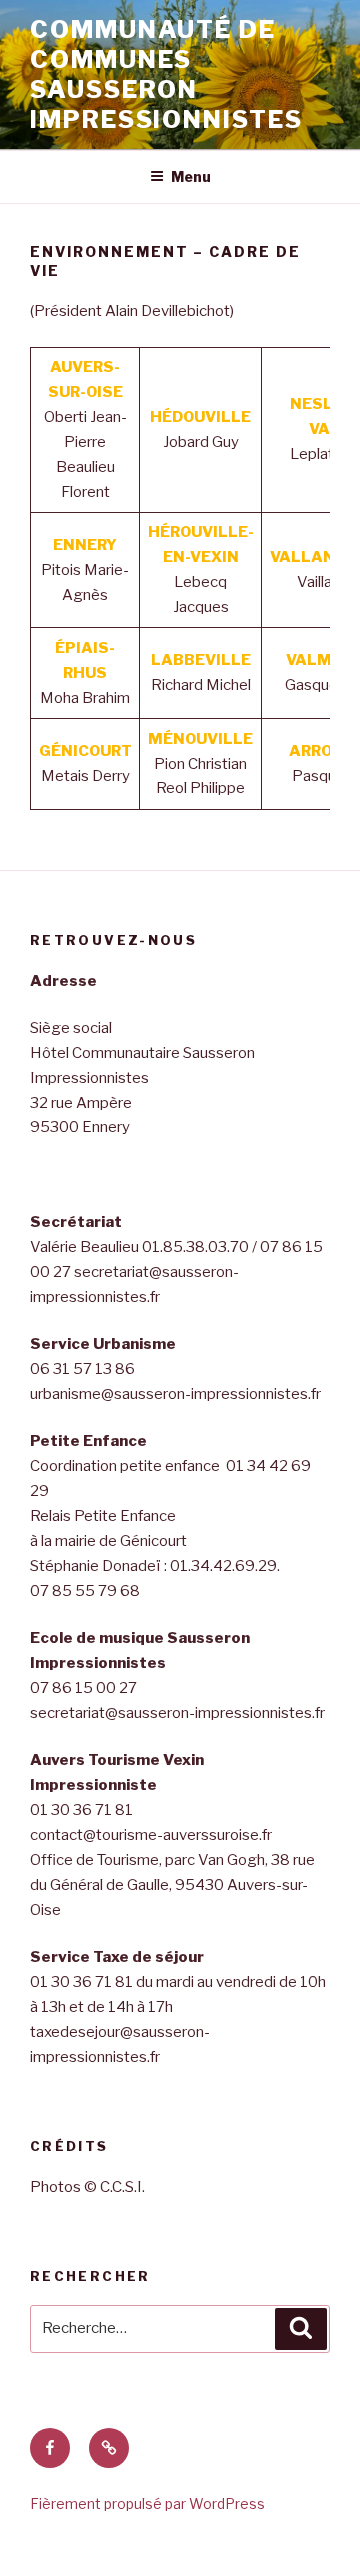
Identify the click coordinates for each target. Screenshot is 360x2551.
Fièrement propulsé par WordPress (147, 2503)
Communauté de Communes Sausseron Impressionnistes (166, 74)
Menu (191, 176)
